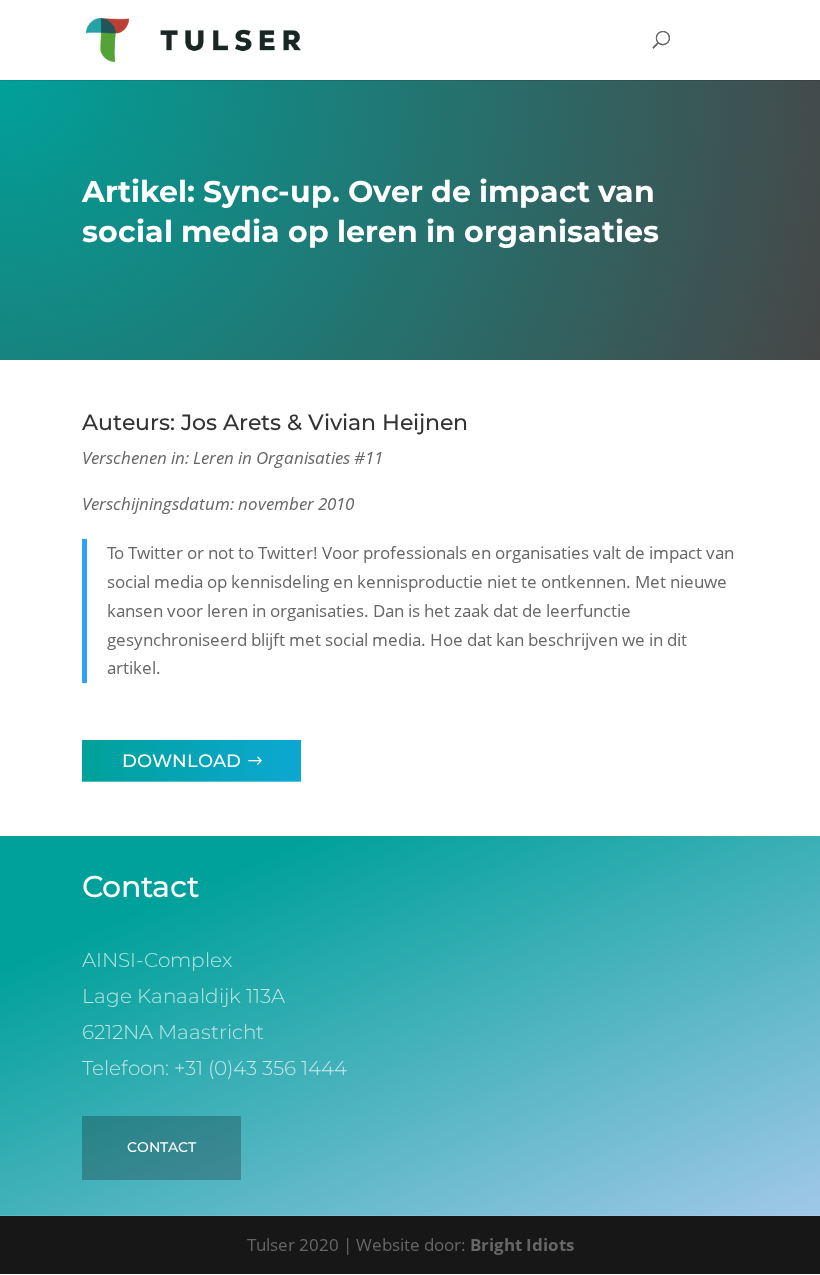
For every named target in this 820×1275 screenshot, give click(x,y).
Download (181, 761)
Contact (161, 1147)
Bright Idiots (522, 1244)
